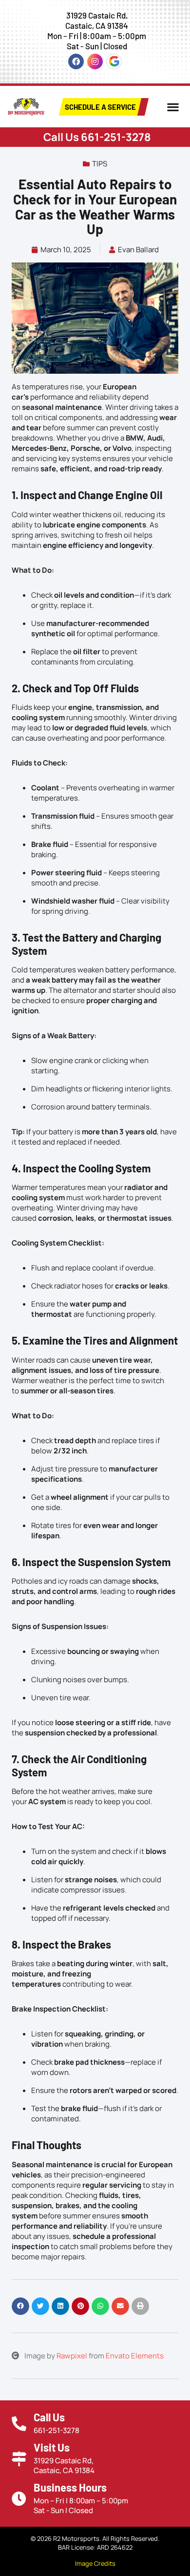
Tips (100, 164)
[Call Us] (19, 2424)
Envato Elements (135, 2356)
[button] (173, 107)
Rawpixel (72, 2356)
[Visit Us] (19, 2459)
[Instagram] (95, 61)
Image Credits (95, 2563)
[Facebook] (76, 61)
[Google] (114, 61)
